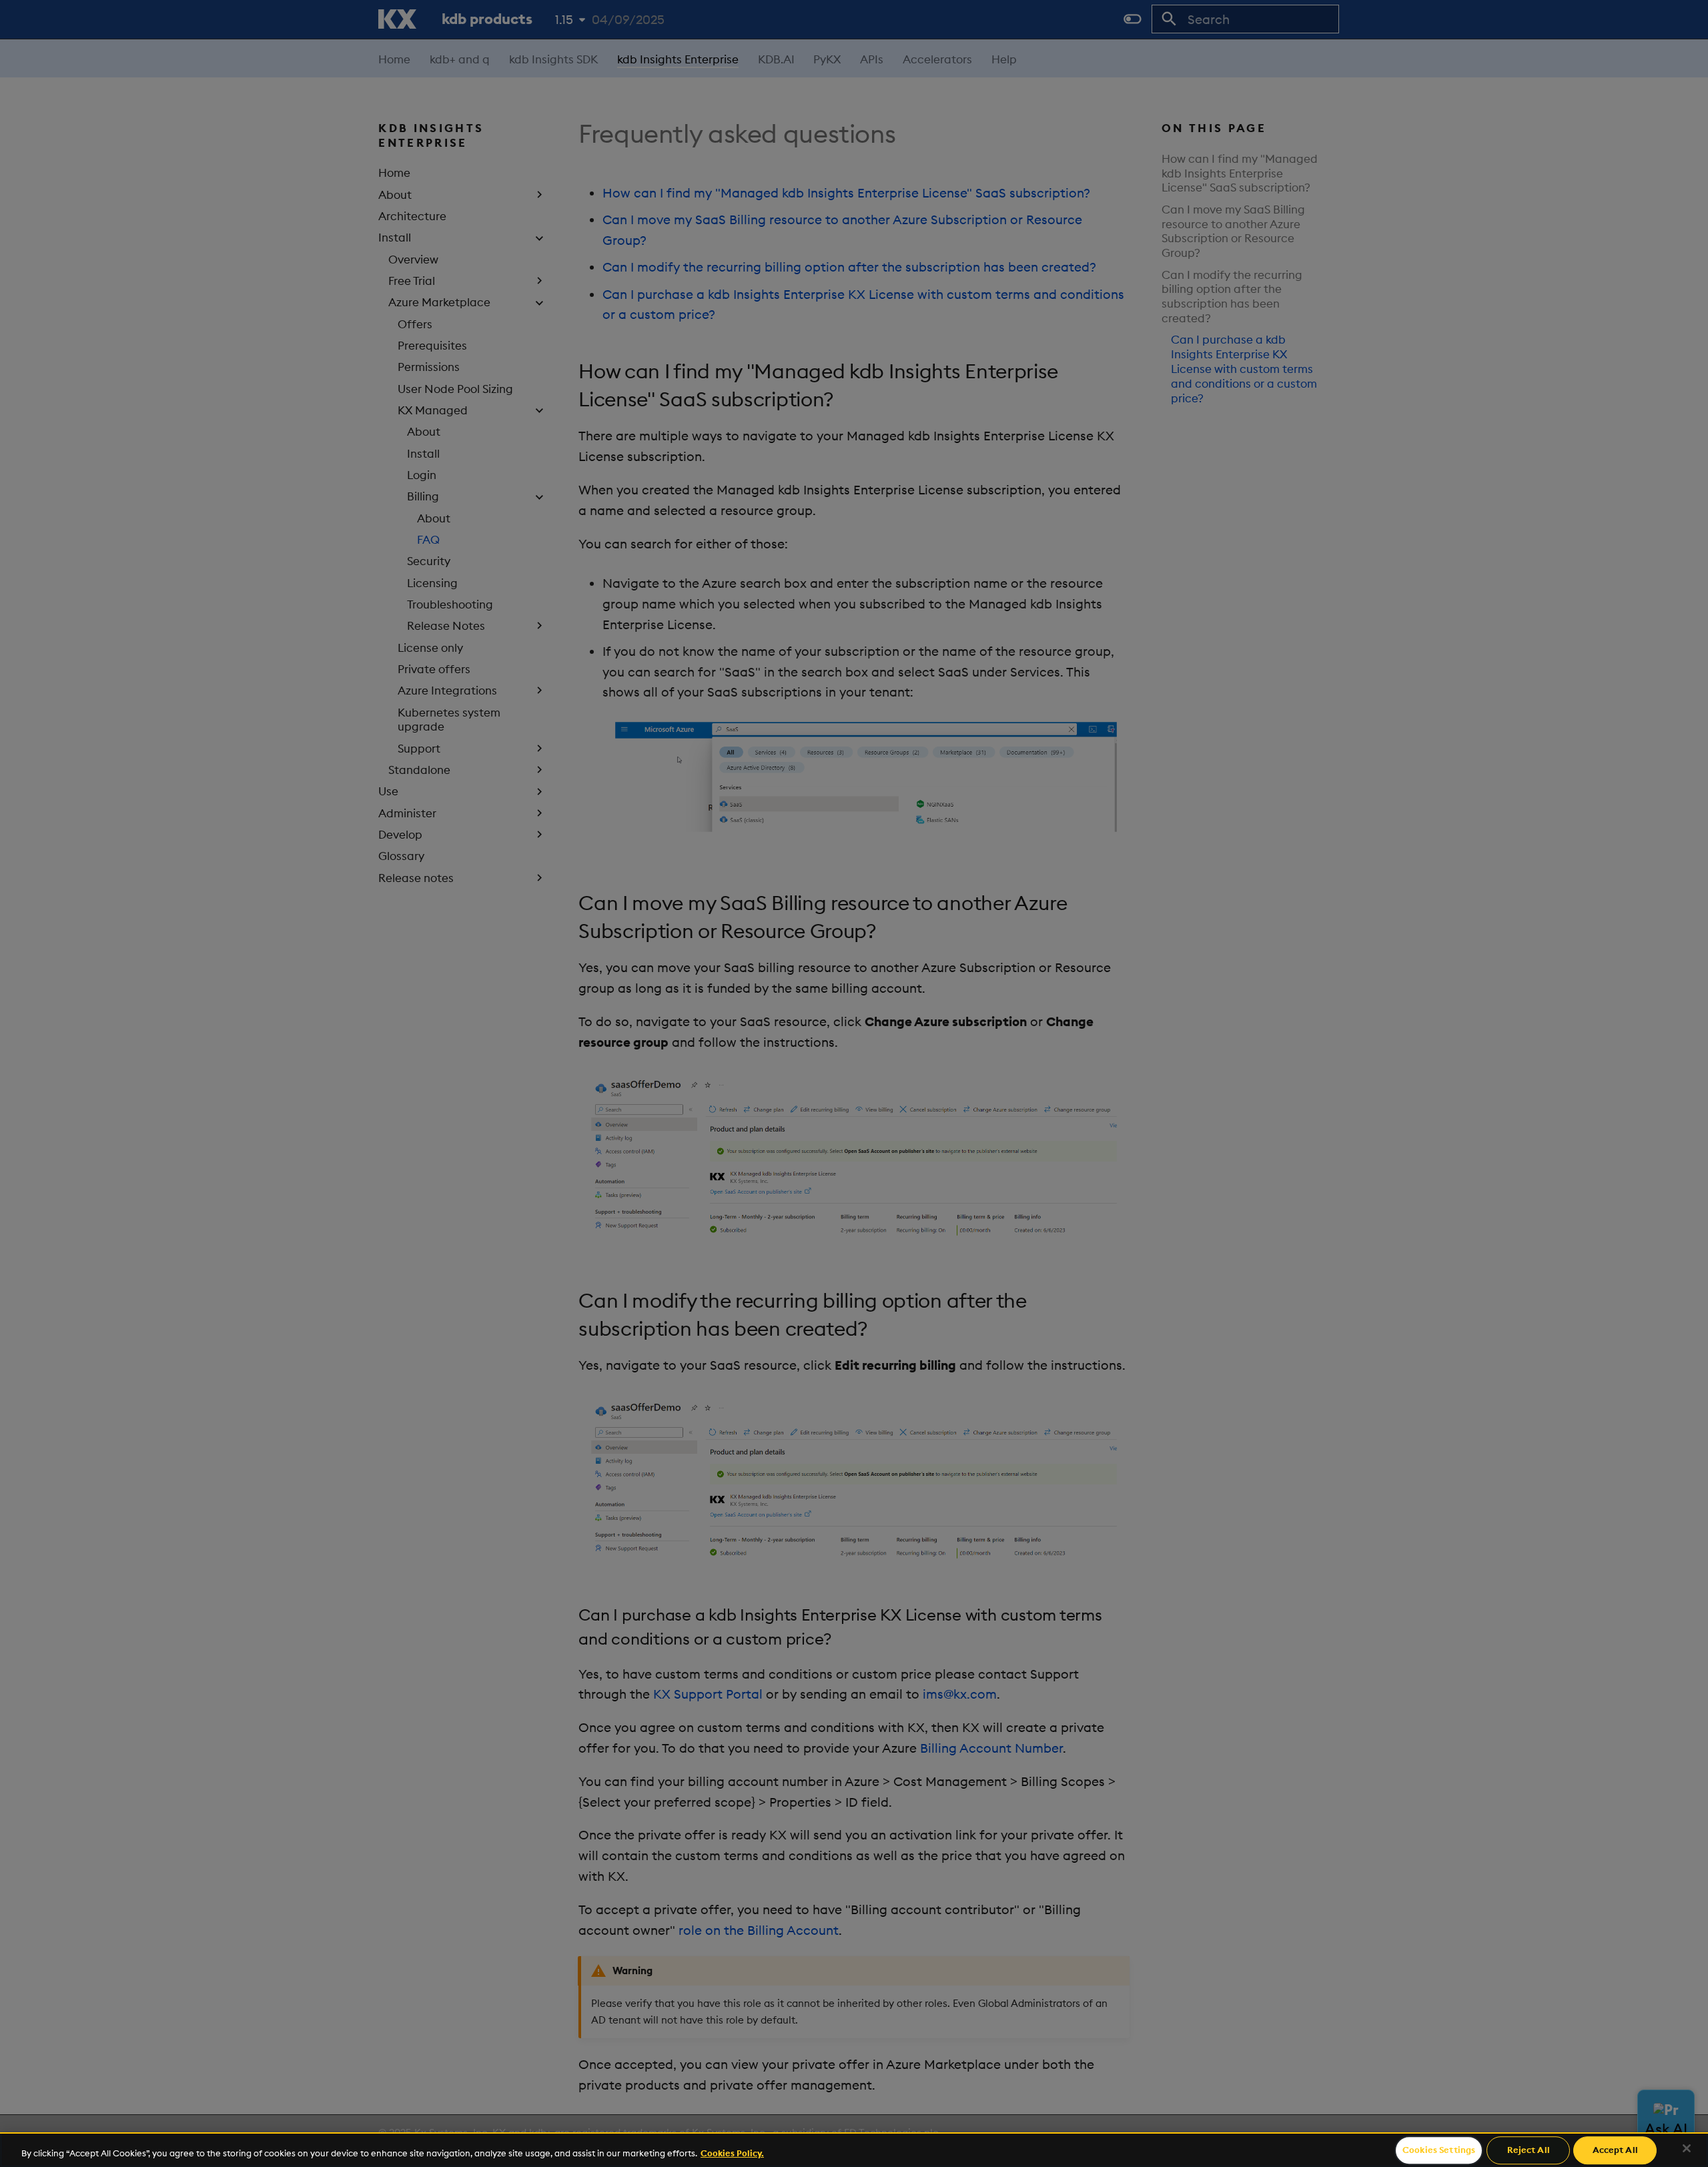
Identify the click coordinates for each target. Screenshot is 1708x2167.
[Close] (1687, 2148)
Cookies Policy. (732, 2153)
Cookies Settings (1439, 2150)
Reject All (1529, 2150)
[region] (854, 2150)
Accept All (1615, 2150)
